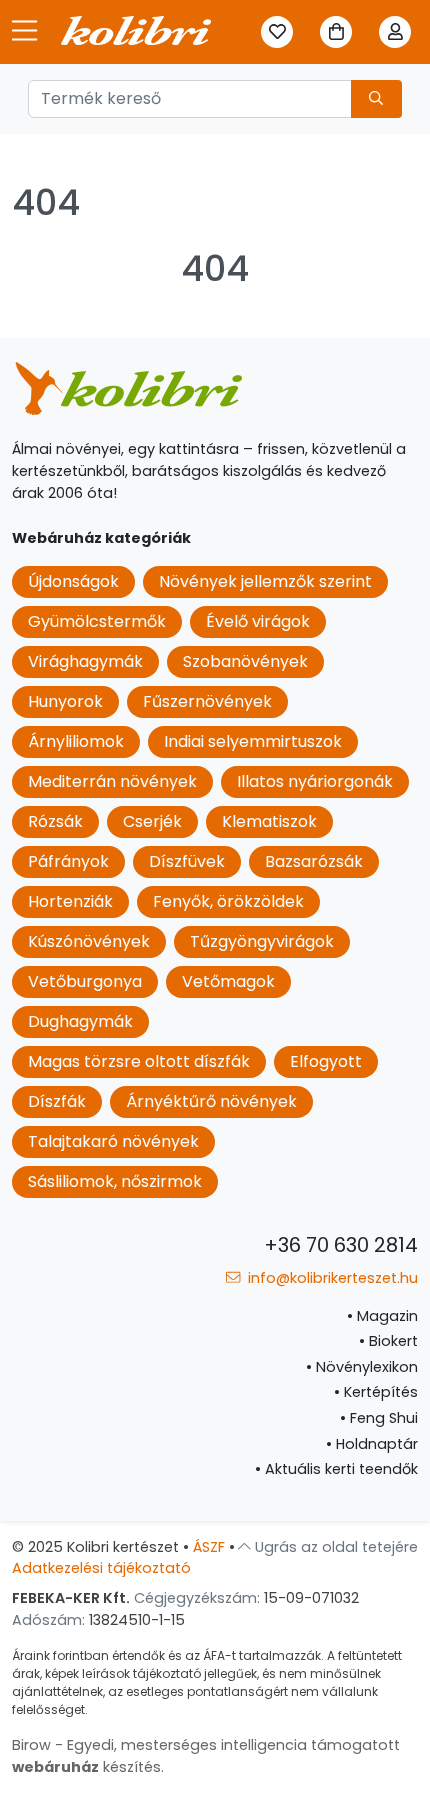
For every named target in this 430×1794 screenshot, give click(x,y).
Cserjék (152, 821)
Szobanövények (245, 661)
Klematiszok (269, 821)
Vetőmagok (228, 981)
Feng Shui (379, 1418)
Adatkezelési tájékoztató (101, 1568)
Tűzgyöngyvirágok (262, 941)
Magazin (382, 1316)
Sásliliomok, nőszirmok (115, 1181)
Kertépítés (376, 1392)
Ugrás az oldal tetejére (334, 1547)
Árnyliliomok (76, 741)
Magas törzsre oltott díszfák (139, 1061)
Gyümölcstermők (97, 621)
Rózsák (55, 821)
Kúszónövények (89, 941)
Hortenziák (70, 901)
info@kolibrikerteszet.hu (331, 1278)
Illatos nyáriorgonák (315, 781)
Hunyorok (65, 701)
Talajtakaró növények (113, 1141)
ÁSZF (209, 1547)
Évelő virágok (258, 621)
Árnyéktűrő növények (211, 1101)
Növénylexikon (362, 1367)
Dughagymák (80, 1021)
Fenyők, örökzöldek (228, 901)
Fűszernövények (207, 701)
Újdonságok (73, 581)
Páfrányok (68, 861)
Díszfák (57, 1101)
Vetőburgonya (85, 981)
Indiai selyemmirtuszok (253, 741)
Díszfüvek (187, 861)
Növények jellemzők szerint (265, 581)
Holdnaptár (372, 1444)
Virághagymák (85, 661)
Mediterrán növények (112, 781)
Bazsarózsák (314, 861)
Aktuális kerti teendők (336, 1469)
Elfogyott (326, 1061)
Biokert (388, 1341)
